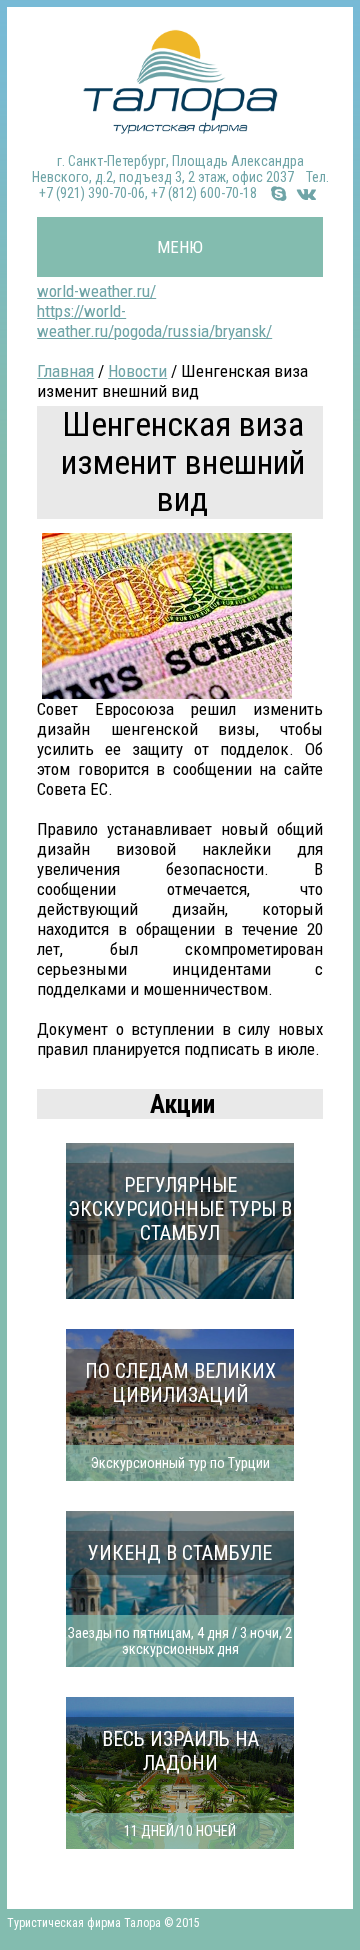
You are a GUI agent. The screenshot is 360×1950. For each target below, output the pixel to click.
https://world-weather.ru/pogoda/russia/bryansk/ (154, 321)
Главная (65, 371)
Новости (137, 371)
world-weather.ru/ (96, 291)
